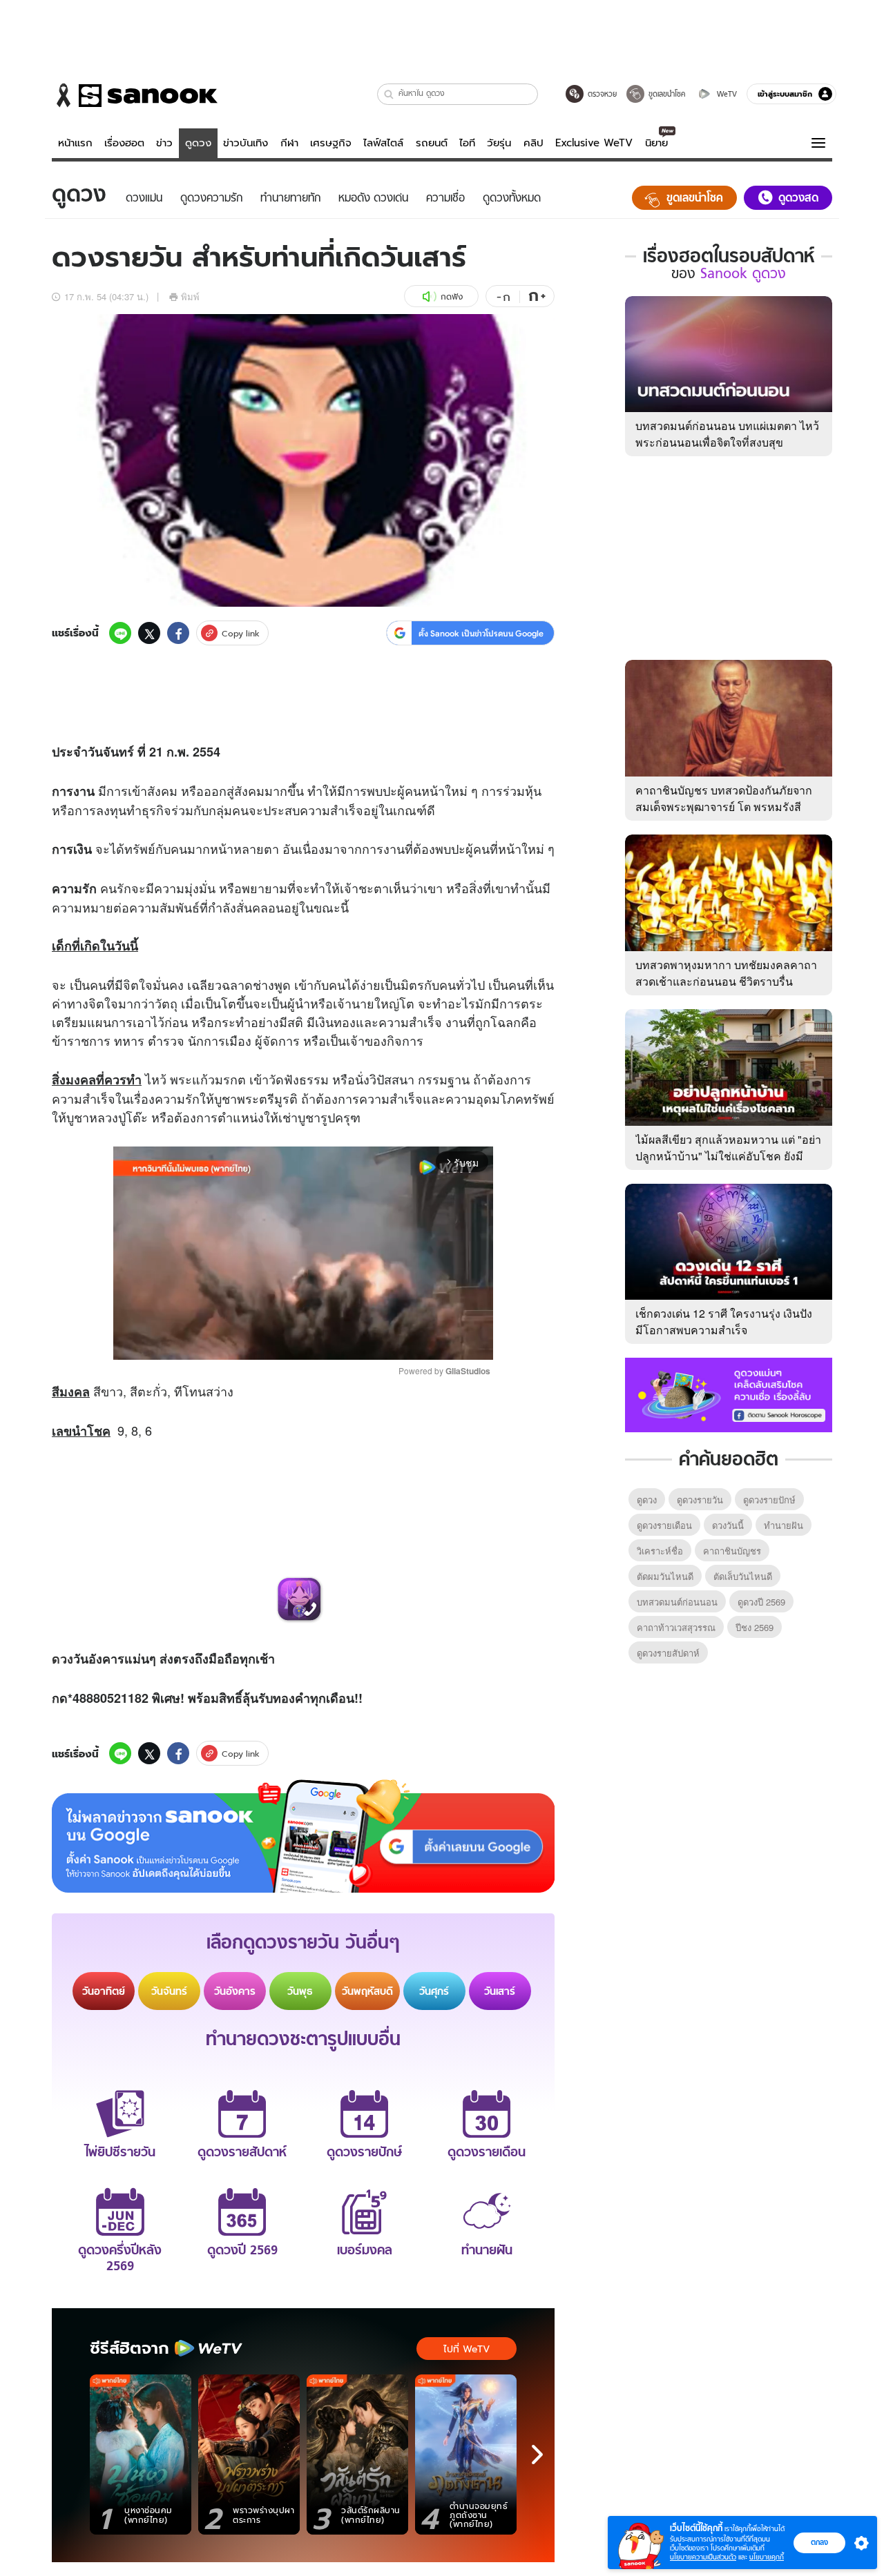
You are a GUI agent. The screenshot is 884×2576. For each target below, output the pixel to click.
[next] (537, 2455)
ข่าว (164, 143)
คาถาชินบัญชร (732, 1551)
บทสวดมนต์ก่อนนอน (677, 1602)
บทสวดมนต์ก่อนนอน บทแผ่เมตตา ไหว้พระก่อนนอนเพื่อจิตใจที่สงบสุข (727, 434)
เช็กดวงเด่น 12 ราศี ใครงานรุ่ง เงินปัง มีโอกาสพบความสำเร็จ (724, 1321)
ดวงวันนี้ (728, 1525)
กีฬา (289, 143)
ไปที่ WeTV (467, 2349)
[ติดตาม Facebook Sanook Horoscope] (729, 1394)
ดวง (63, 1659)
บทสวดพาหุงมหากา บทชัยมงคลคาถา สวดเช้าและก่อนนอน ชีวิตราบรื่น (726, 973)
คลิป (534, 143)
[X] (149, 633)
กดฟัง (452, 296)
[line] (120, 633)
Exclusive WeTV (594, 143)
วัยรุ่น (499, 143)
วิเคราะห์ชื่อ (660, 1551)
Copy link (241, 633)
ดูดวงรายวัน (700, 1500)
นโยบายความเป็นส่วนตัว (703, 2557)
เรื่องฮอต (124, 143)
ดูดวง (198, 143)
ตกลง (819, 2542)
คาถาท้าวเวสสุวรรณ (676, 1627)
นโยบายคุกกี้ (767, 2557)
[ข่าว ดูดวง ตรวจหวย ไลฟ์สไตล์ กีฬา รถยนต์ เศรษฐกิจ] (135, 95)
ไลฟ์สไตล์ (383, 143)
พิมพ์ (190, 296)
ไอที (467, 143)
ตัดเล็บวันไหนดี (743, 1576)
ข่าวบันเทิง (246, 143)
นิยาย (656, 143)
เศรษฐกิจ (331, 143)
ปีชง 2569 (755, 1627)
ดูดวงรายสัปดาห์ (668, 1653)
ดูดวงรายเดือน (664, 1525)
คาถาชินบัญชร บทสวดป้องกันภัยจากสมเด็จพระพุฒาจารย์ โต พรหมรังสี (724, 798)
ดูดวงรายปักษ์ (769, 1500)
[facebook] (178, 633)
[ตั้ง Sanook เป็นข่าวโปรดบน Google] (303, 1836)
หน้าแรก (75, 143)
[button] (389, 94)
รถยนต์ (432, 143)
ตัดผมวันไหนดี (665, 1576)
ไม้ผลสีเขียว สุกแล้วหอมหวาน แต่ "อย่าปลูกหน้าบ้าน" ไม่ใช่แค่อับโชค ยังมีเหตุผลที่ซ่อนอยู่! (728, 1156)
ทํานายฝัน (784, 1525)
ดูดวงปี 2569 (761, 1602)
